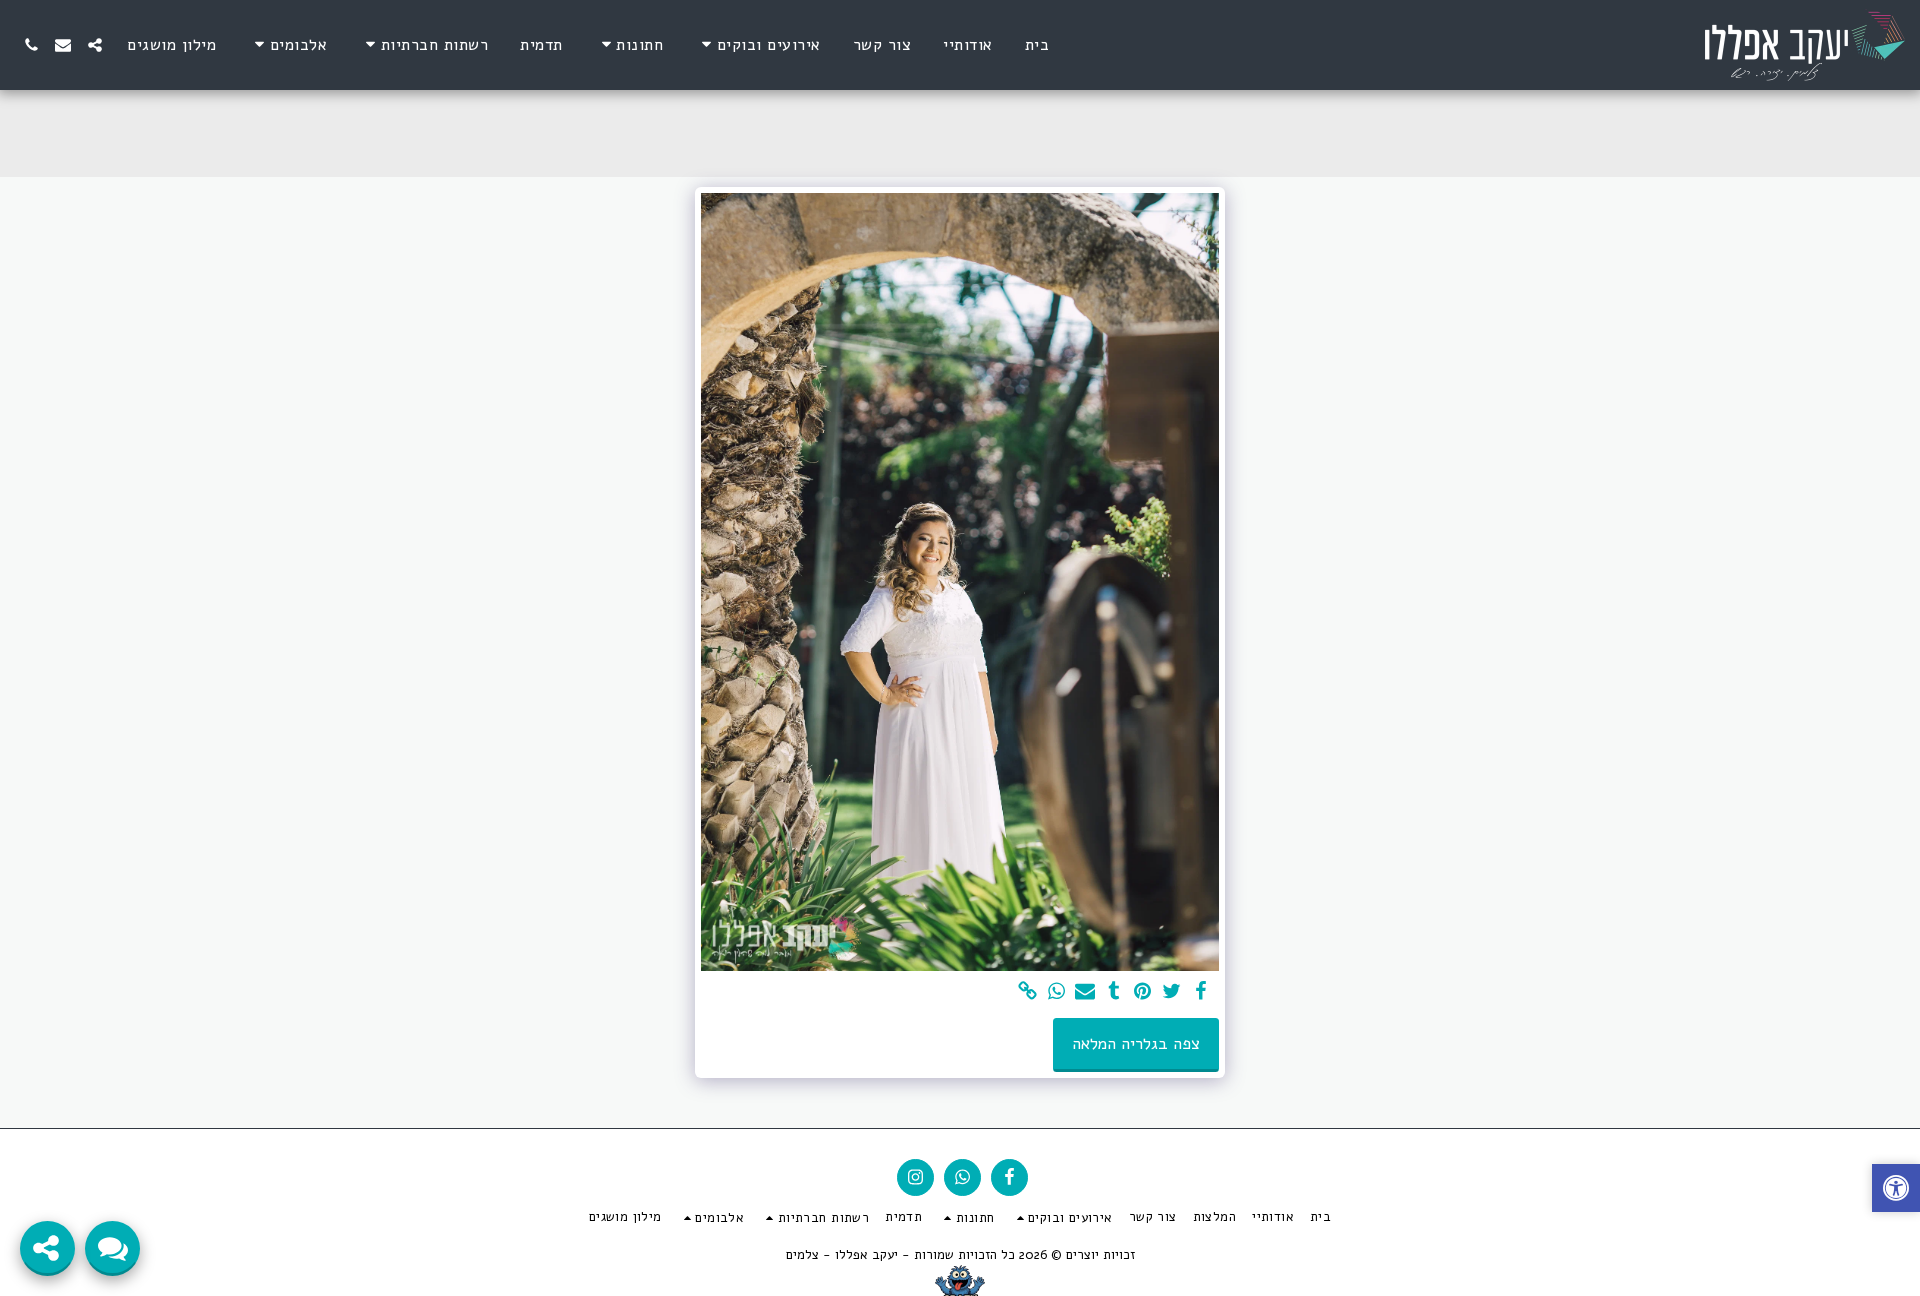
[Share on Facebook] (1200, 992)
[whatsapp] (1056, 992)
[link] (1027, 992)
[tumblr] (1114, 992)
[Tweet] (1171, 992)
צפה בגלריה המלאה (1136, 1043)
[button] (758, 44)
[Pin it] (1143, 992)
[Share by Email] (1085, 992)
